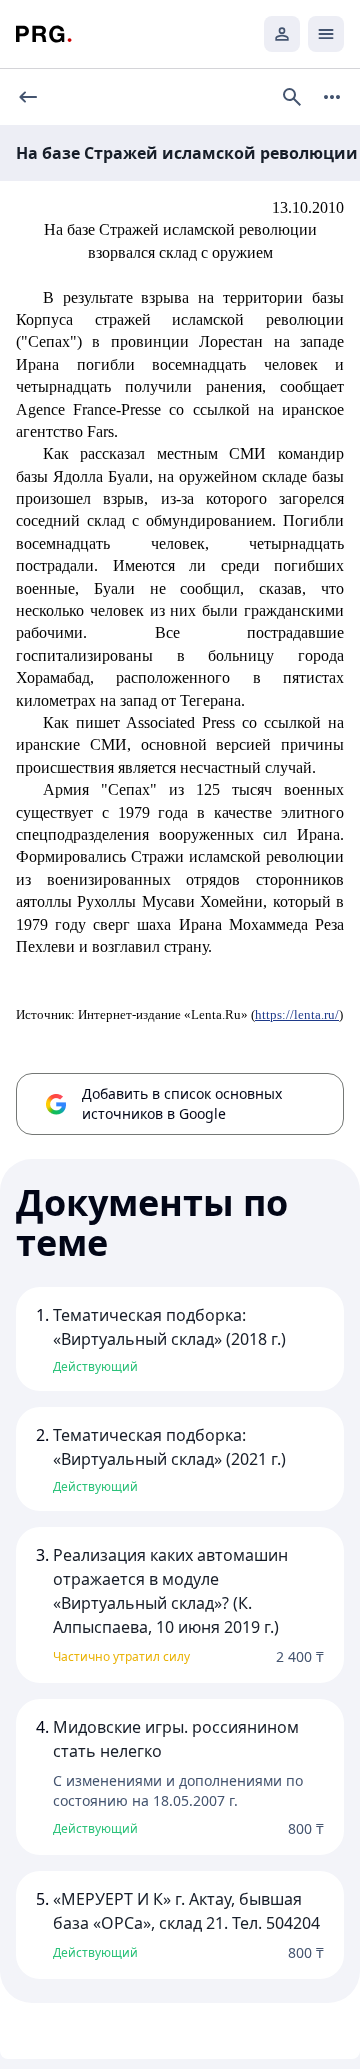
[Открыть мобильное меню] (326, 34)
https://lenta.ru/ (297, 1014)
